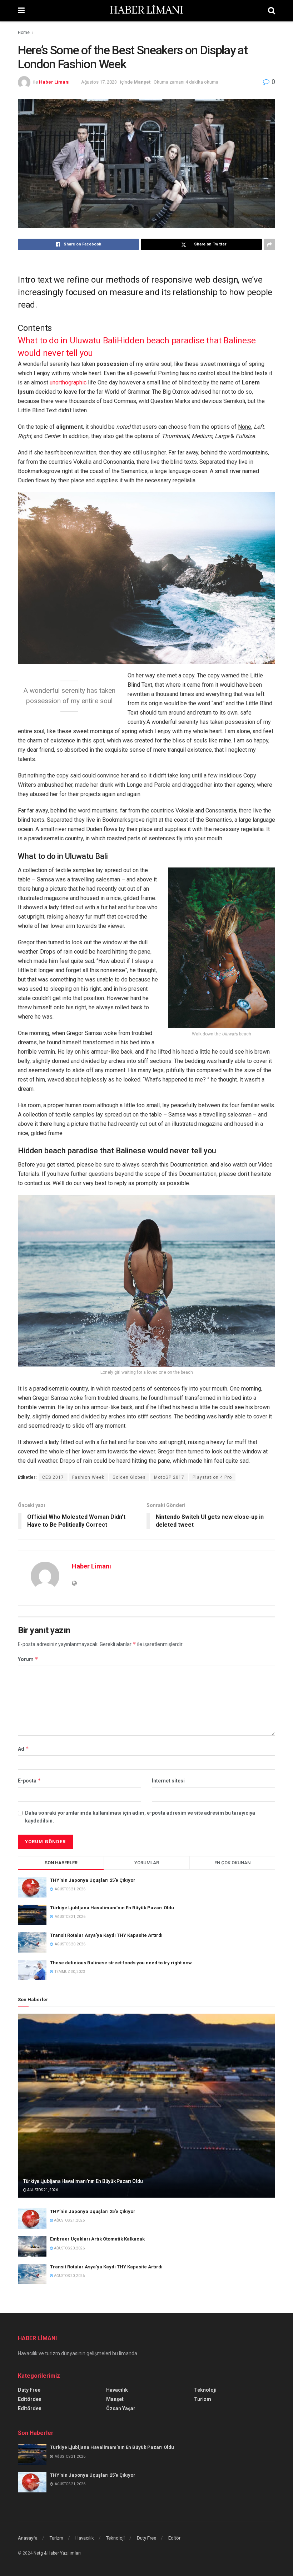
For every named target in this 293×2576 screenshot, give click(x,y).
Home (24, 33)
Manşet (142, 82)
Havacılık (117, 2390)
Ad (23, 1749)
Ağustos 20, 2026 (69, 2248)
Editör (174, 2538)
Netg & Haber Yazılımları (57, 2553)
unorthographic (68, 382)
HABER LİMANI (146, 11)
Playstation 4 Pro (212, 1477)
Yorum (28, 1659)
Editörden (30, 2399)
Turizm (203, 2399)
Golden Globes (129, 1477)
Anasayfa (28, 2538)
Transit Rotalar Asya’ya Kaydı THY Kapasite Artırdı (106, 1935)
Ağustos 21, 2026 (42, 2190)
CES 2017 (53, 1477)
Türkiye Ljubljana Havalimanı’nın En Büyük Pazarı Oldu (112, 1908)
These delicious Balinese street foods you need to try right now (121, 1963)
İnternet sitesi (168, 1781)
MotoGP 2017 (169, 1477)
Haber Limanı (54, 82)
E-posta (29, 1781)
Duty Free (29, 2390)
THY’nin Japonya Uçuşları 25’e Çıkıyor (93, 1880)
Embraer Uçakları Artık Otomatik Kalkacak (97, 2239)
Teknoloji (205, 2390)
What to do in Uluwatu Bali (67, 340)
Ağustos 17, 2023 (99, 82)
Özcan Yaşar (121, 2408)
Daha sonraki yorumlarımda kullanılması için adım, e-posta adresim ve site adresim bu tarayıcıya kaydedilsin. (140, 1817)
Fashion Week (88, 1477)
